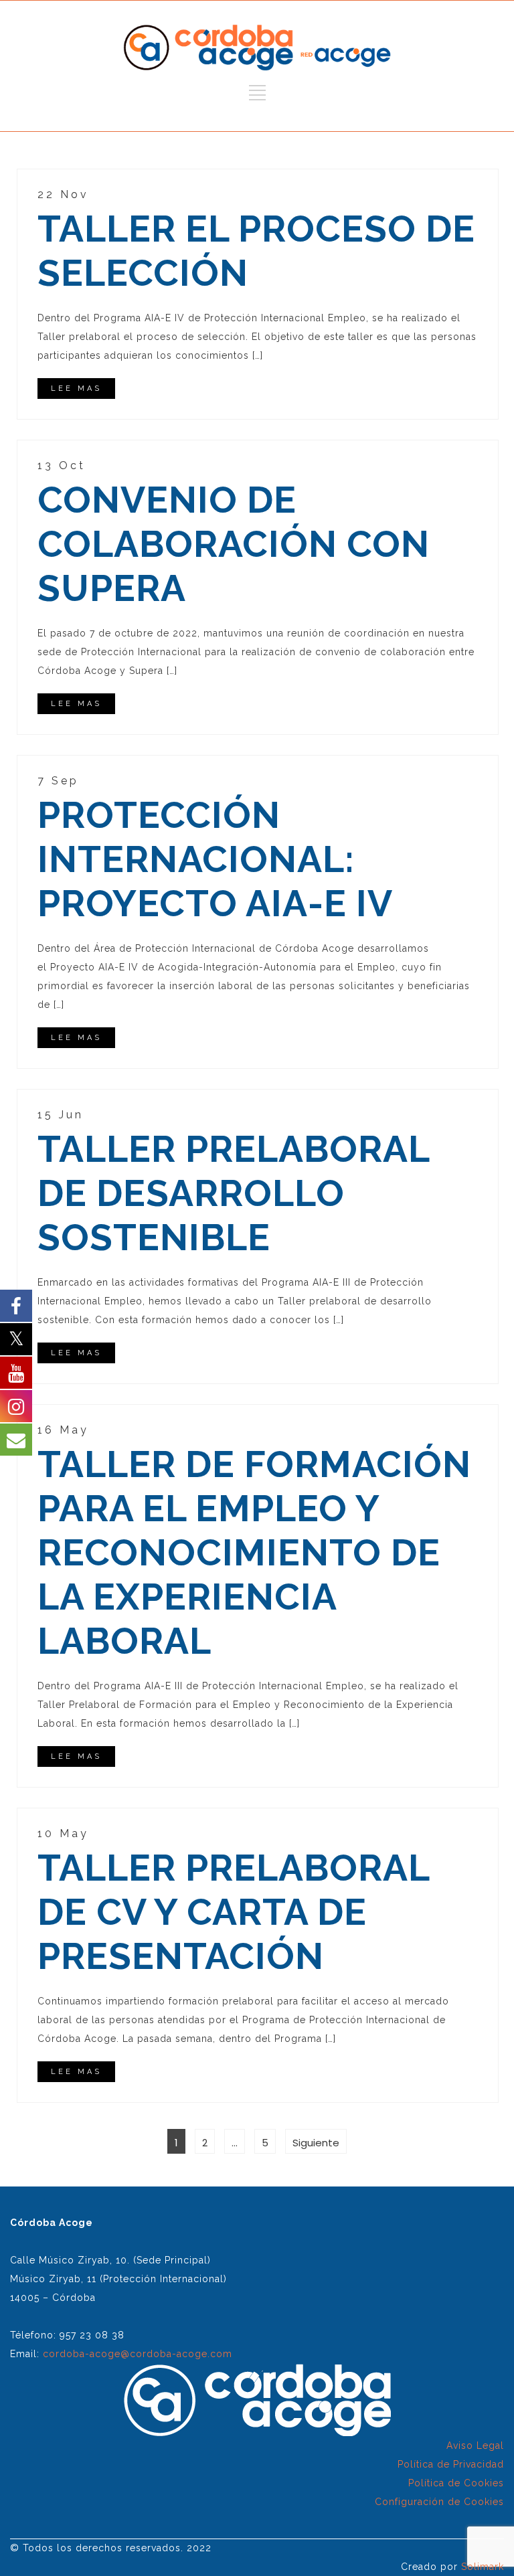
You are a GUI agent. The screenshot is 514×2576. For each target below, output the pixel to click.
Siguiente (316, 2143)
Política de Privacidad (451, 2464)
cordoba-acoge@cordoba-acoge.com (138, 2354)
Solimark (483, 2567)
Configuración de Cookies (439, 2502)
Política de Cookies (456, 2483)
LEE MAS (76, 389)
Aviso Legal (475, 2445)
